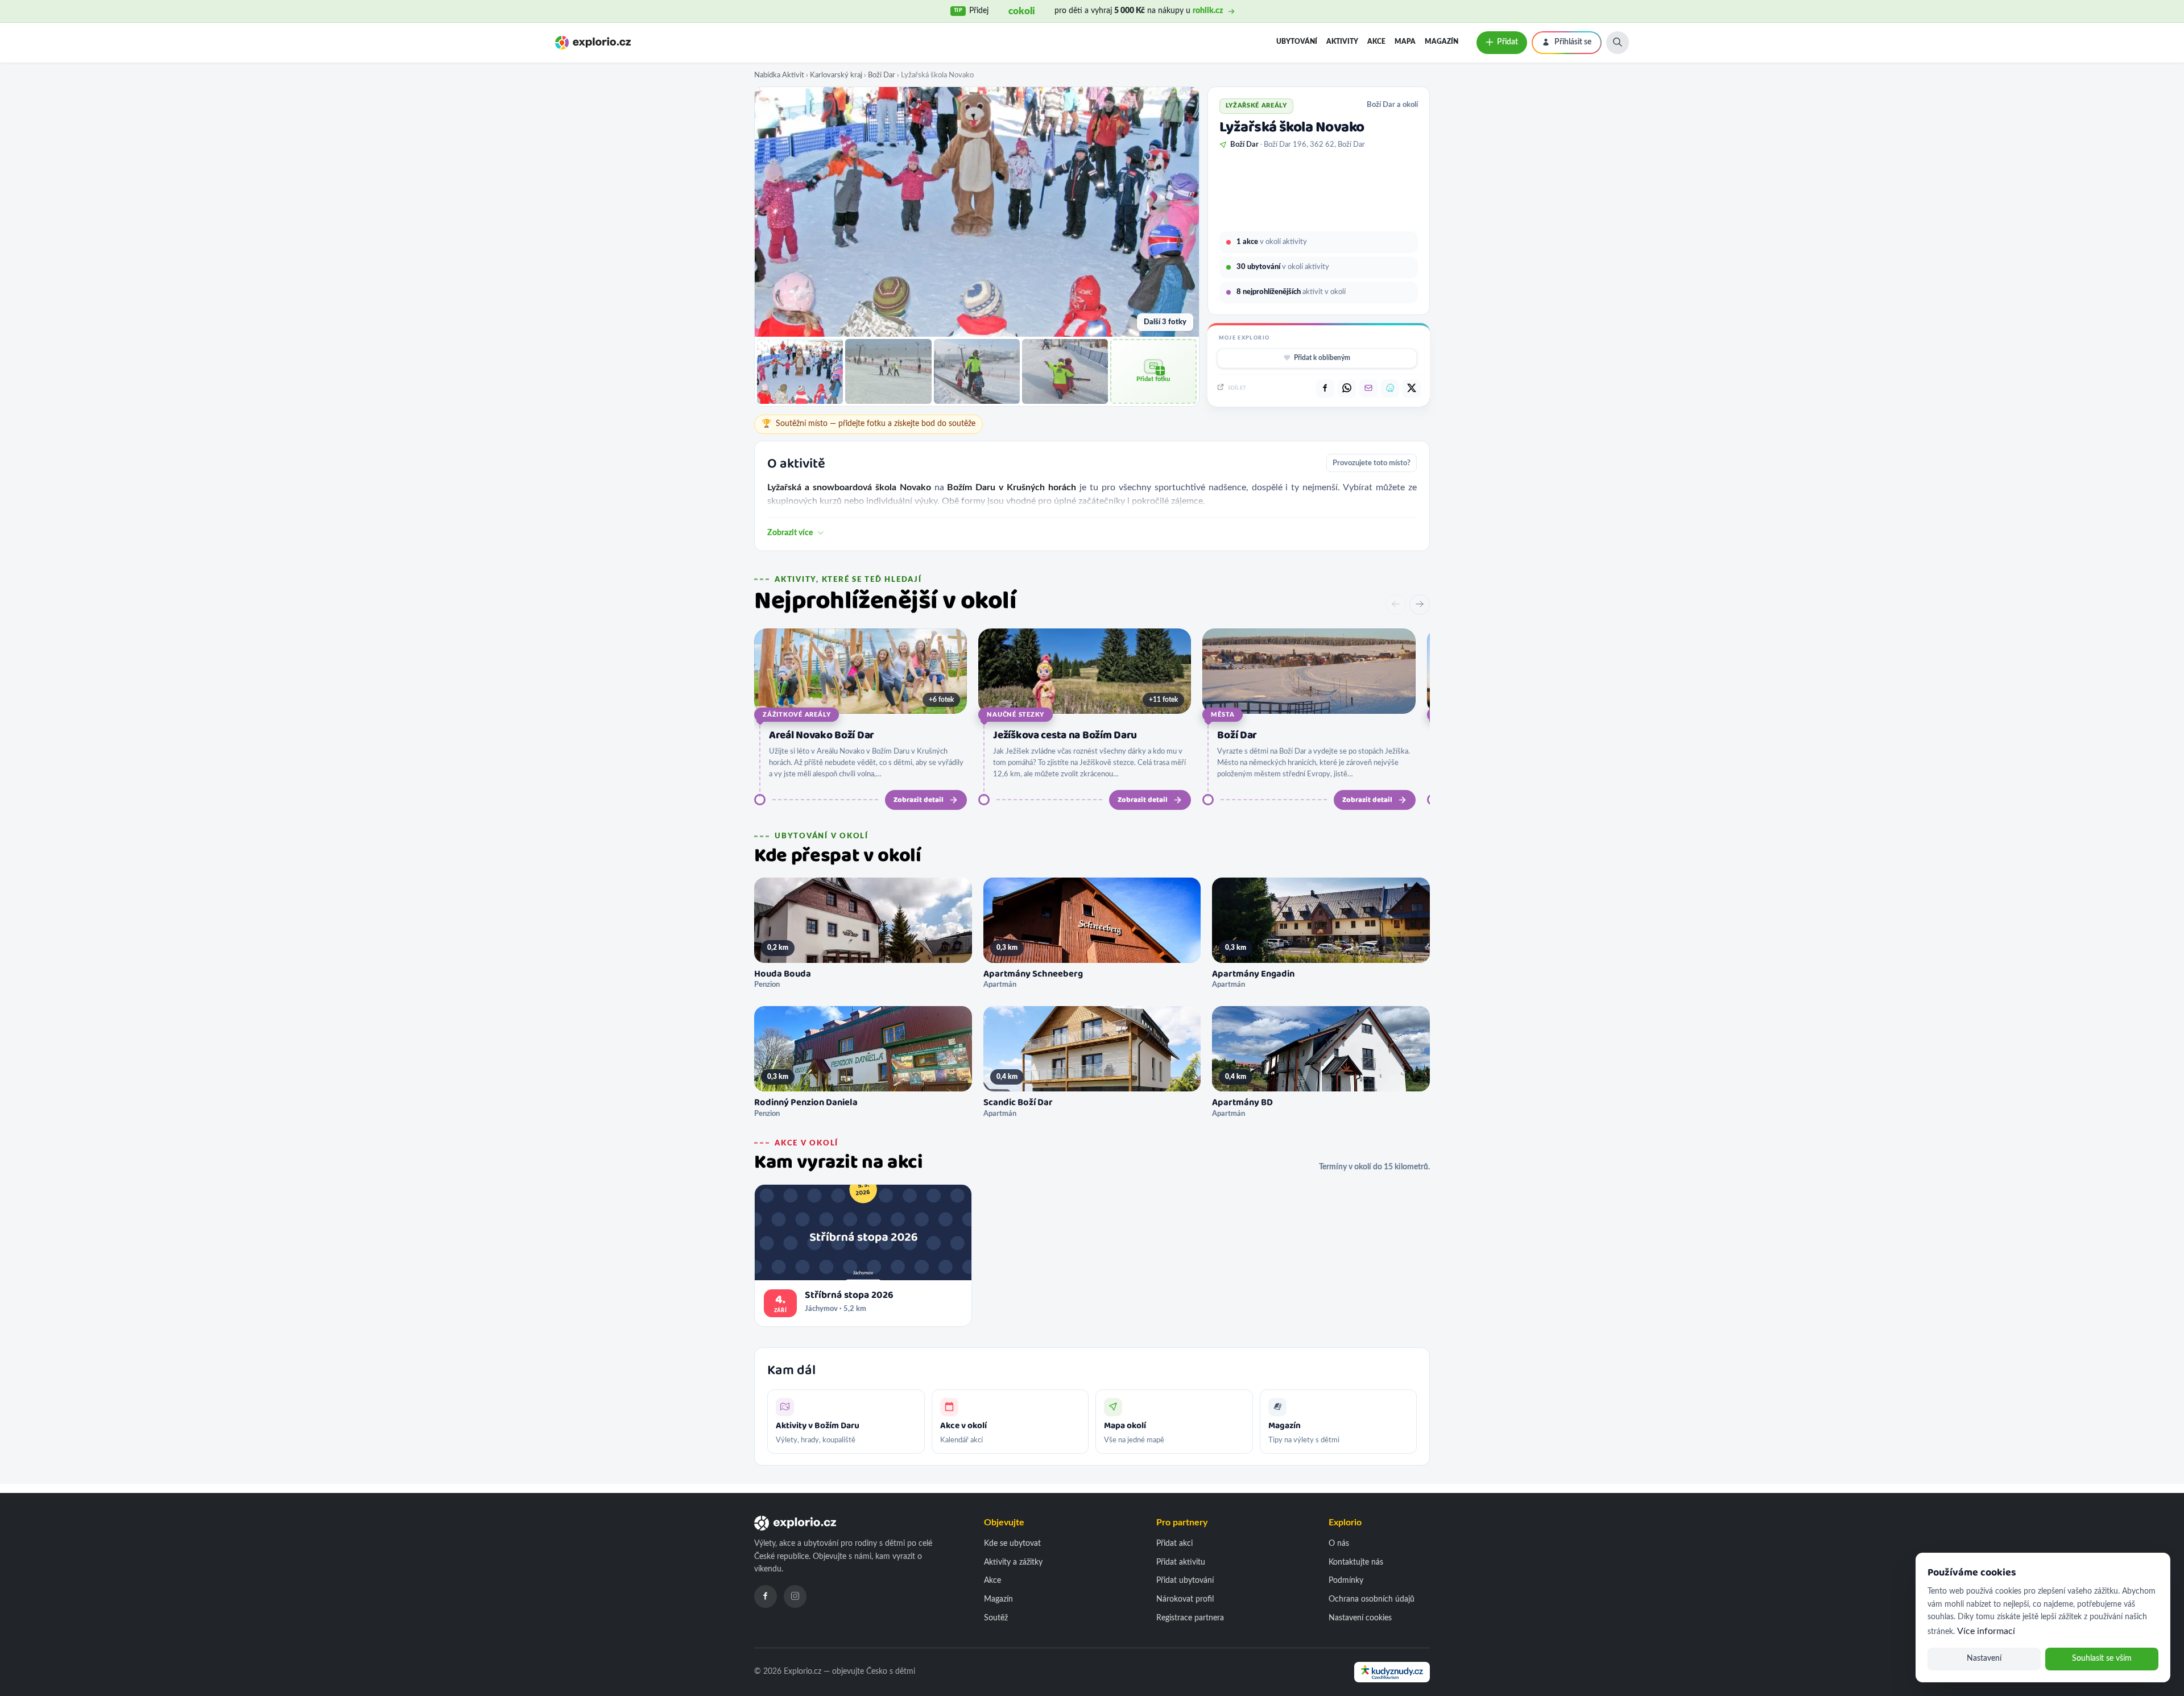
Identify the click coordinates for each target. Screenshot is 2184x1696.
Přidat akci (1174, 1544)
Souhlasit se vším (2102, 1658)
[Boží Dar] (1309, 671)
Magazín (1441, 42)
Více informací (1986, 1631)
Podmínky (1346, 1581)
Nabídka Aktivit (779, 75)
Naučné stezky (1016, 715)
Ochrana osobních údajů (1372, 1599)
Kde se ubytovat (1012, 1544)
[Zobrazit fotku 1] (800, 371)
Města (1223, 715)
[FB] (1325, 388)
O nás (1339, 1544)
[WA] (1347, 388)
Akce (1376, 42)
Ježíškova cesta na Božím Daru (1065, 735)
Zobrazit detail (919, 800)
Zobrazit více (790, 533)
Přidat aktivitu (1181, 1562)
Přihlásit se (1573, 42)
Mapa (1405, 42)
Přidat (1507, 42)
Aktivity (1342, 42)
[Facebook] (766, 1596)
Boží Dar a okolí (1392, 105)
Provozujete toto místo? (1372, 463)
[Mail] (1368, 388)
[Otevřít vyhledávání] (1618, 43)
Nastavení (1984, 1658)
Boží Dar (882, 75)
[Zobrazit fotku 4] (1065, 371)
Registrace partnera (1190, 1618)
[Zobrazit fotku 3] (977, 371)
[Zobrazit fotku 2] (888, 371)
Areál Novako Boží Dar (822, 735)
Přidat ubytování (1185, 1581)
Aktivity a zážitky (1013, 1562)
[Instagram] (795, 1596)
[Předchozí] (1396, 605)
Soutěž (996, 1618)
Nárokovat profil (1185, 1599)
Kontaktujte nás (1356, 1562)
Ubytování (1297, 42)
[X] (1412, 388)
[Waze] (1390, 388)
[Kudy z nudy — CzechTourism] (1392, 1672)
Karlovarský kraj (836, 75)
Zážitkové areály (797, 715)
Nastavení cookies (1360, 1618)
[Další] (1420, 605)
